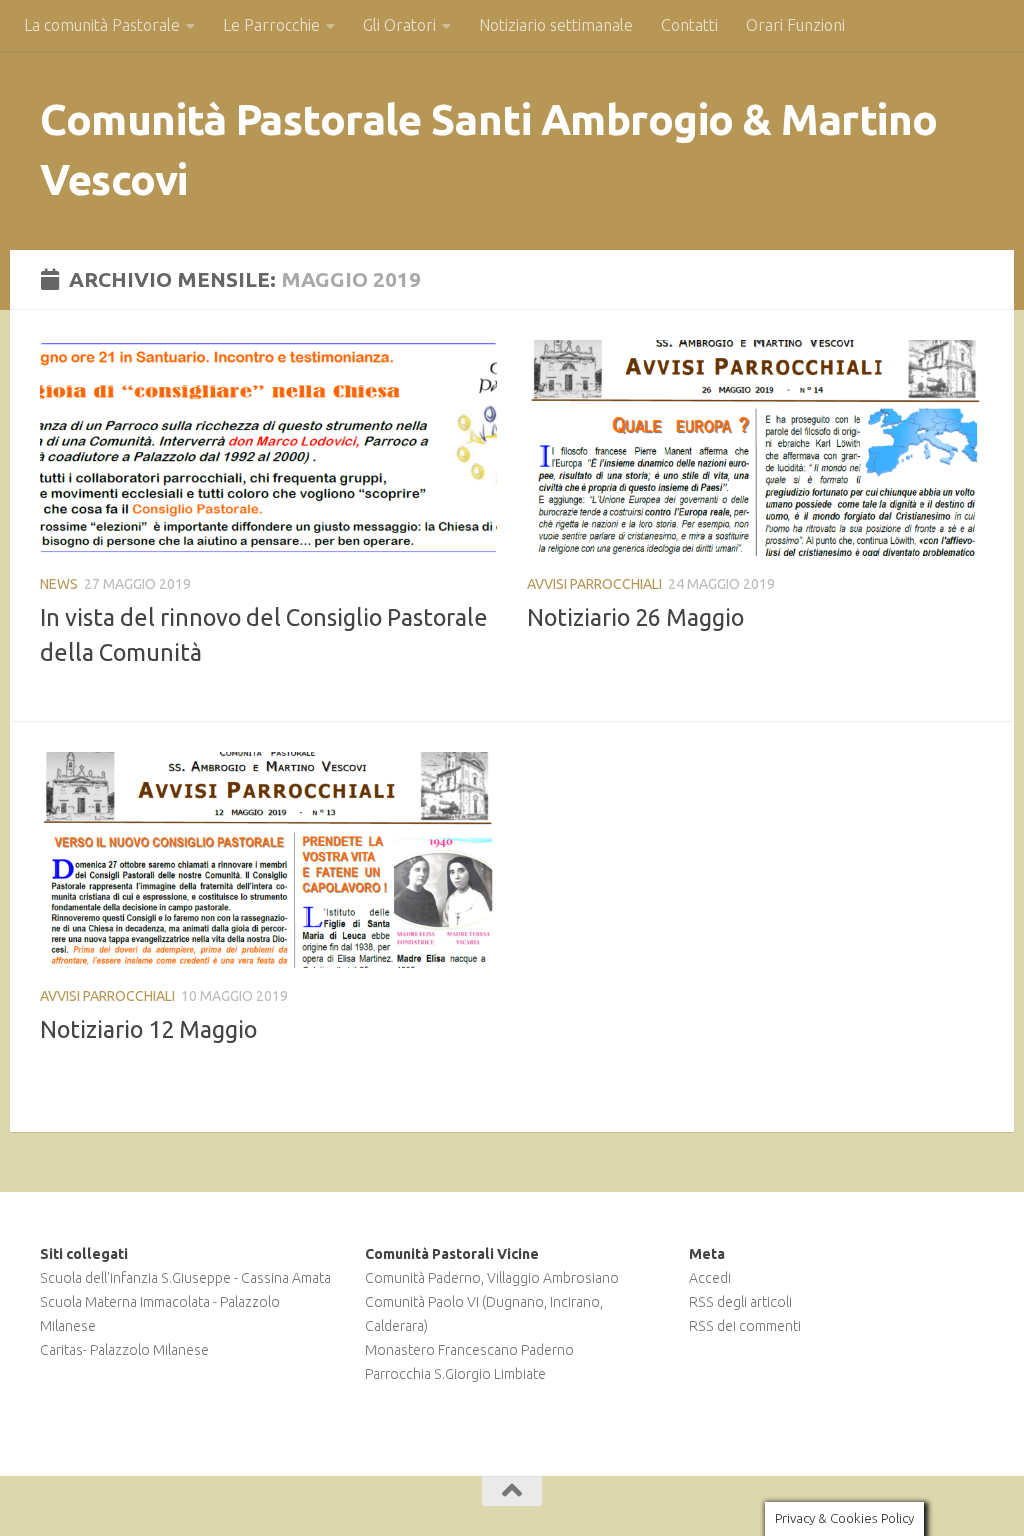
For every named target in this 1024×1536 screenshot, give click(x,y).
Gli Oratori (399, 25)
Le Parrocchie (271, 25)
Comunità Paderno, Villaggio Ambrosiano (492, 1278)
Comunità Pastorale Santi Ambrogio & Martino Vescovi (489, 149)
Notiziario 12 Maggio (148, 1029)
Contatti (689, 25)
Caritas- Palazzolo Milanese (124, 1350)
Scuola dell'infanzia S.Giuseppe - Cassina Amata (185, 1278)
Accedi (710, 1278)
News (59, 584)
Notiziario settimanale (556, 25)
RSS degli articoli (740, 1302)
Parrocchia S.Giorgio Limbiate (455, 1374)
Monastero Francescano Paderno (469, 1350)
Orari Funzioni (795, 25)
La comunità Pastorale (102, 25)
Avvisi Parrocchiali (594, 584)
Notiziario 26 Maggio (635, 617)
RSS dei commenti (745, 1326)
